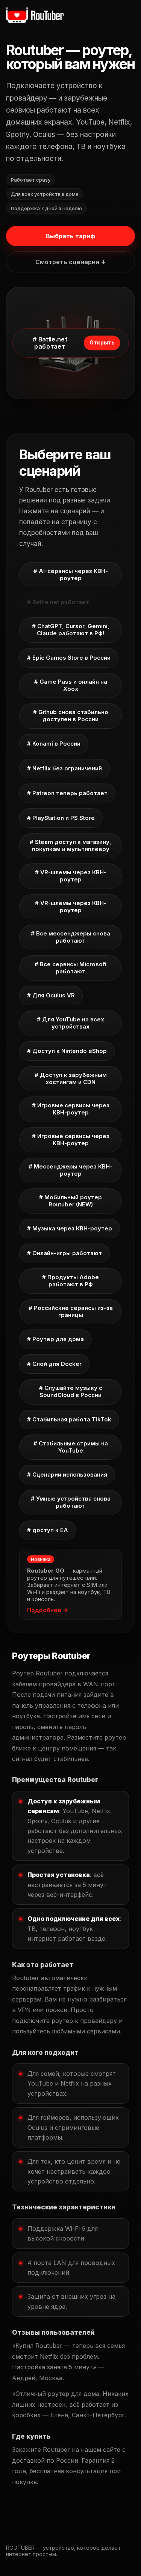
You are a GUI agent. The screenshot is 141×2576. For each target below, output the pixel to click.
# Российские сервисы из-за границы (71, 1311)
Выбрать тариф (70, 236)
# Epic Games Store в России (69, 658)
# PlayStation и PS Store (61, 818)
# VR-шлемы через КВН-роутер (71, 876)
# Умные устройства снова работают (71, 1502)
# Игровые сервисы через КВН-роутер (71, 1109)
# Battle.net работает (58, 602)
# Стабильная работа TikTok (69, 1419)
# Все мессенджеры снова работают (70, 937)
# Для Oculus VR (51, 995)
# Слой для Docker (54, 1364)
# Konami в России (54, 744)
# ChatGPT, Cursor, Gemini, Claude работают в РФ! (71, 630)
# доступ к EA (48, 1530)
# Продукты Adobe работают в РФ (70, 1281)
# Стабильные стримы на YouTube (71, 1447)
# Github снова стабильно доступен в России (71, 716)
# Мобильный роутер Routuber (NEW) (70, 1201)
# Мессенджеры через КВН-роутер (70, 1170)
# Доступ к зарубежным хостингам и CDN (71, 1078)
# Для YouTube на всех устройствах (70, 1023)
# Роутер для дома (55, 1339)
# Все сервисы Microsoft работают (70, 968)
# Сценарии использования (67, 1474)
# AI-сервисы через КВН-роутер (71, 574)
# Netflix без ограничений (64, 768)
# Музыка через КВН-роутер (70, 1228)
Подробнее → (48, 1610)
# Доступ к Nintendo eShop (67, 1051)
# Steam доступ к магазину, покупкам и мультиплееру (70, 845)
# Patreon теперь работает (67, 793)
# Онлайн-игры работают (64, 1253)
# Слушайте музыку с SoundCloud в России (71, 1391)
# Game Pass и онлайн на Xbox (71, 685)
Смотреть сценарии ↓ (71, 262)
